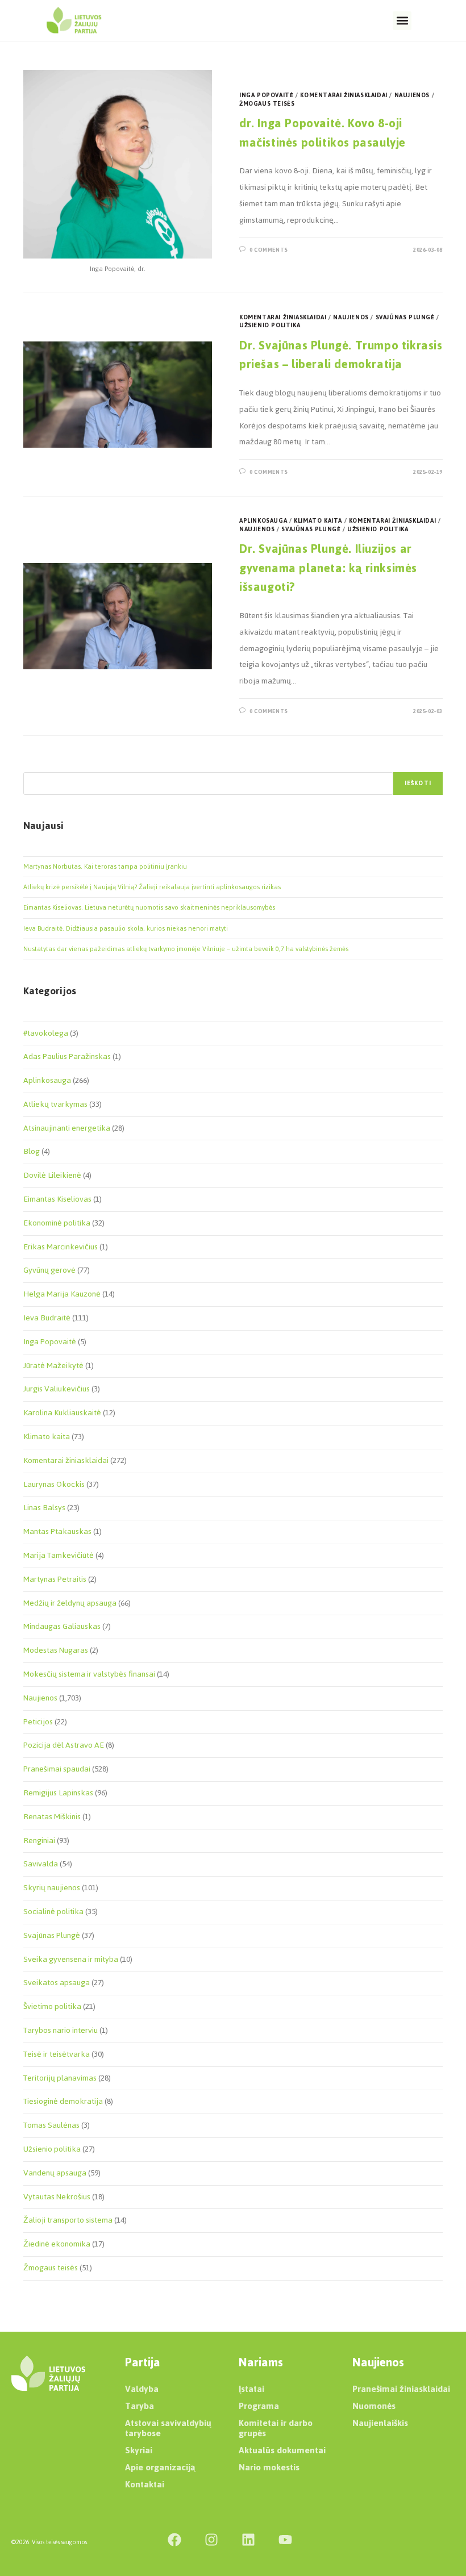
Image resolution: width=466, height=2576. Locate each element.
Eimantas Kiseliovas (57, 1199)
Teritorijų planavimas (60, 2078)
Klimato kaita (318, 521)
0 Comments (269, 250)
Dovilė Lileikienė (52, 1175)
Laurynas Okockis (54, 1484)
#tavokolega (46, 1033)
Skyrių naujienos (52, 1888)
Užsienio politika (270, 325)
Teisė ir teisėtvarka (57, 2054)
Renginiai (39, 1841)
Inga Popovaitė (266, 95)
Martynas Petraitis (55, 1579)
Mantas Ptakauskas (57, 1531)
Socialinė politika (53, 1912)
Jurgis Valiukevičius (57, 1389)
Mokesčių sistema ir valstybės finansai (89, 1674)
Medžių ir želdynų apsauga (70, 1603)
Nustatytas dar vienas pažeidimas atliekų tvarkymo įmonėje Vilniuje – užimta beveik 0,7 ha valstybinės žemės (186, 949)
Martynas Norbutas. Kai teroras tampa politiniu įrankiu (105, 866)
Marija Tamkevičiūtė (59, 1555)
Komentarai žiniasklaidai (344, 95)
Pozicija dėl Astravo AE (64, 1745)
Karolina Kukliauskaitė (62, 1413)
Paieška (35, 765)
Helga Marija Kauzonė (62, 1294)
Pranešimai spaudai (57, 1769)
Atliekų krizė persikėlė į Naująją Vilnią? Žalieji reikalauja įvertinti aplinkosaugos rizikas (152, 887)
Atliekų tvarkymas (55, 1104)
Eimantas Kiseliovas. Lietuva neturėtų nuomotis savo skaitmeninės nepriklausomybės (149, 907)
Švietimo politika (52, 2006)
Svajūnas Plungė (405, 317)
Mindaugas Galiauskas (62, 1626)
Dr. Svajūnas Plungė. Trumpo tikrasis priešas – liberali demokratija (341, 355)
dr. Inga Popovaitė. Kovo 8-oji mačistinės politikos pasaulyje (323, 133)
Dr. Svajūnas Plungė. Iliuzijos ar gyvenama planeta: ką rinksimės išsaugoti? (328, 568)
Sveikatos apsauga (57, 1983)
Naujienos (412, 95)
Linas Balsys (44, 1508)
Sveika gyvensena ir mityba (71, 1959)
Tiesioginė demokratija (63, 2101)
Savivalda (41, 1864)
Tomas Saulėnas (51, 2125)
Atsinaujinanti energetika (67, 1128)
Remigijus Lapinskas (58, 1793)
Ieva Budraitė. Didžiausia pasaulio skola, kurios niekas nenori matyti (126, 928)
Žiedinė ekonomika (57, 2244)
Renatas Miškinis (52, 1817)
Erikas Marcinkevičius (61, 1247)
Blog (32, 1151)
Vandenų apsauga (55, 2173)
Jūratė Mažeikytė (53, 1366)
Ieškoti (418, 783)
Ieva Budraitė (47, 1318)
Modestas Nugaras (56, 1650)
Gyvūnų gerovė (49, 1270)
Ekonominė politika (57, 1223)
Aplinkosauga (263, 521)
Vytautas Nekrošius (57, 2197)
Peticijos (38, 1722)
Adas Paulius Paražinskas (67, 1056)
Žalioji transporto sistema (68, 2220)
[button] (402, 21)
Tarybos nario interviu (61, 2030)
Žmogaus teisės (267, 104)
